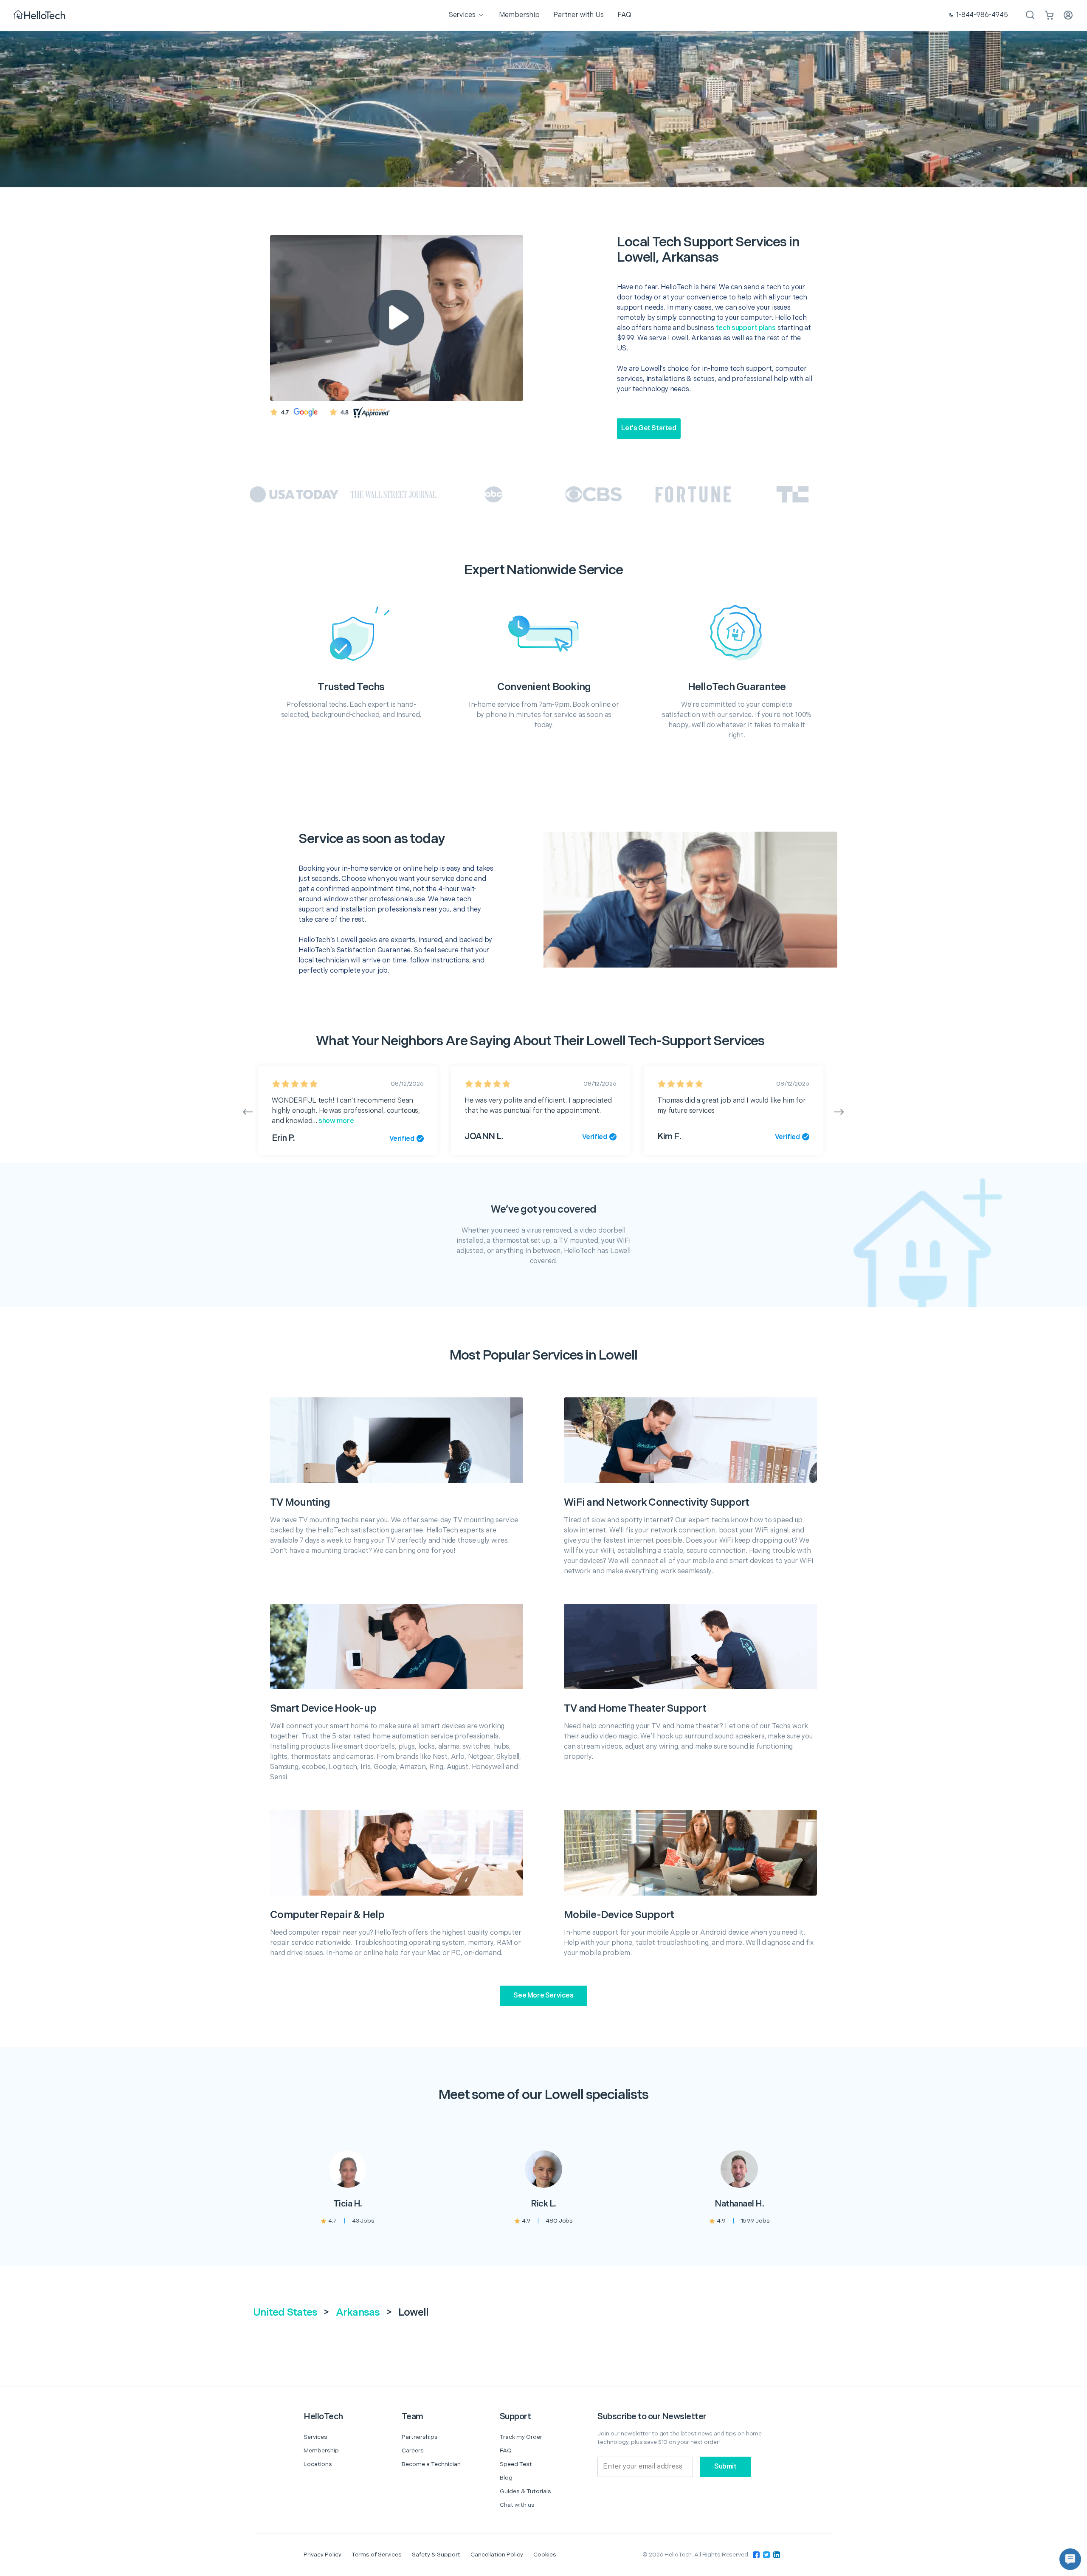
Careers (413, 2450)
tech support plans (746, 328)
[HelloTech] (40, 16)
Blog (506, 2478)
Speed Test (516, 2464)
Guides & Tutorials (525, 2491)
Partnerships (420, 2437)
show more (336, 1121)
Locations (318, 2464)
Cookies (545, 2555)
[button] (1070, 2559)
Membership (321, 2450)
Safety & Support (436, 2555)
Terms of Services (377, 2555)
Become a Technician (431, 2464)
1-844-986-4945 (982, 15)
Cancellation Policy (497, 2555)
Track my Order (521, 2437)
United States (285, 2312)
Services (315, 2437)
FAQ (506, 2450)
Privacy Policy (322, 2555)
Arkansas (358, 2312)
